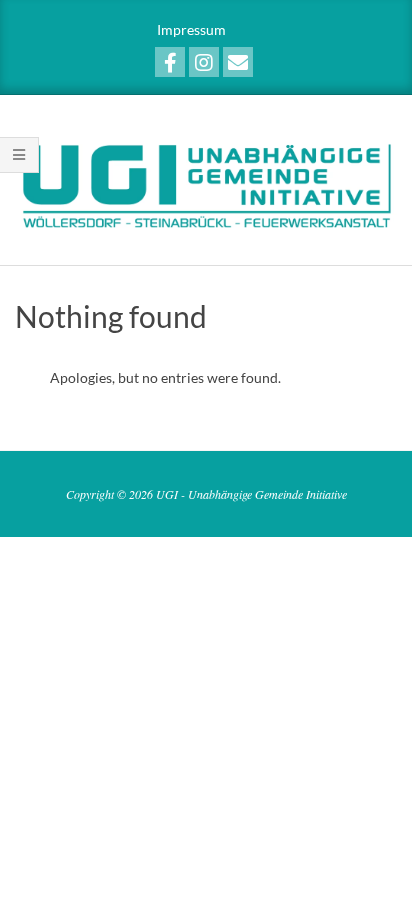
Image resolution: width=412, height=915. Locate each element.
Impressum (191, 29)
